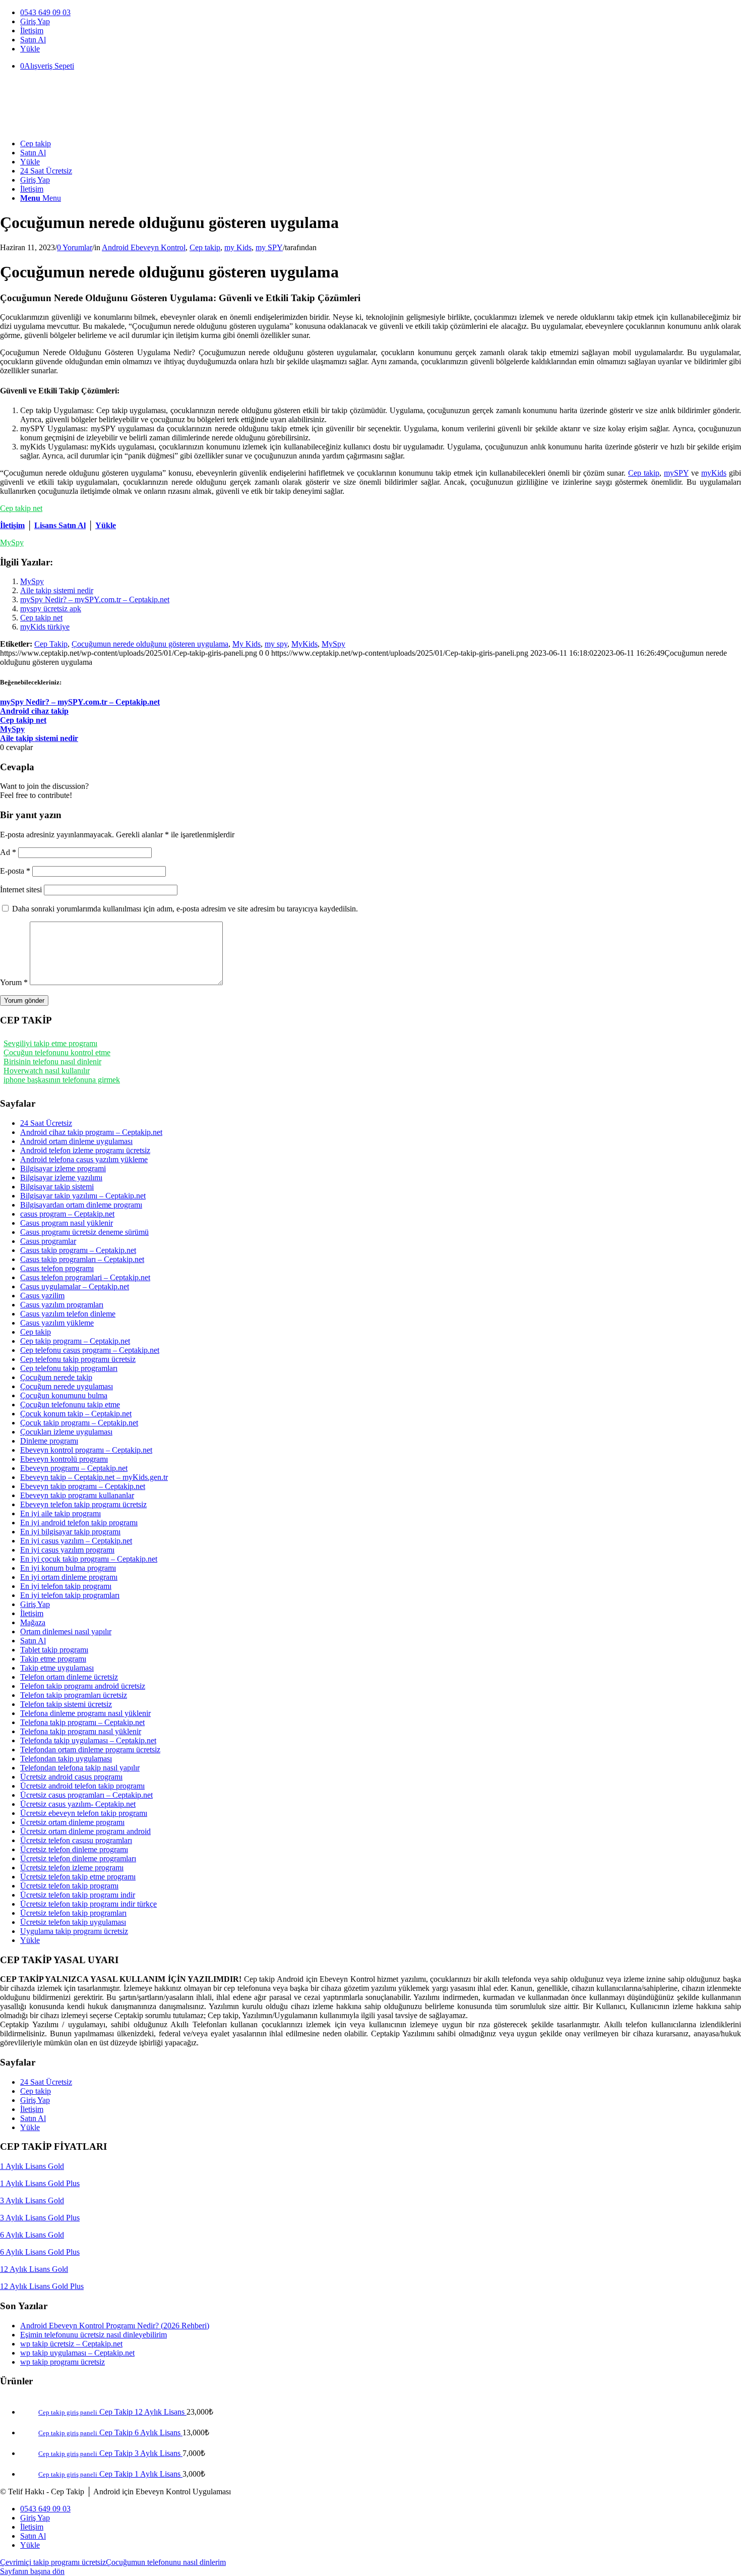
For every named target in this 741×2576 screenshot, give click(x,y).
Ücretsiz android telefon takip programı (82, 1786)
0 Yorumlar (75, 247)
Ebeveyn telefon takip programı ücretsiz (83, 1504)
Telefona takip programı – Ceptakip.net (82, 1722)
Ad (8, 852)
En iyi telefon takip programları (70, 1595)
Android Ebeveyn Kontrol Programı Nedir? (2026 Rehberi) (115, 2326)
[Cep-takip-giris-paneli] (76, 126)
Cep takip (205, 247)
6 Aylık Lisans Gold (32, 2235)
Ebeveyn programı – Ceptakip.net (74, 1468)
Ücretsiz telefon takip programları (73, 1913)
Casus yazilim (42, 1296)
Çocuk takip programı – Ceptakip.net (79, 1423)
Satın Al (33, 40)
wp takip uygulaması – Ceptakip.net (77, 2353)
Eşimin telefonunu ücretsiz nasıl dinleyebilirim (94, 2335)
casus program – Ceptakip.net (67, 1214)
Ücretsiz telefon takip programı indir (78, 1895)
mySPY (676, 473)
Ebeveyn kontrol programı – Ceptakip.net (86, 1450)
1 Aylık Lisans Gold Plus (40, 2183)
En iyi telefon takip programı (66, 1586)
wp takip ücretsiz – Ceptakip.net (71, 2344)
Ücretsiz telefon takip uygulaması (73, 1922)
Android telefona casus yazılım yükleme (84, 1159)
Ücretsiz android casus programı (71, 1777)
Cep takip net (21, 508)
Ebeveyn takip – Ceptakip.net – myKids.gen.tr (94, 1477)
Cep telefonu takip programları (69, 1368)
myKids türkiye (45, 627)
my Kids (238, 247)
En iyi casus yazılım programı (67, 1550)
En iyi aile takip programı (60, 1513)
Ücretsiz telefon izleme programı (72, 1868)
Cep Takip (51, 644)
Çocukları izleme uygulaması (66, 1432)
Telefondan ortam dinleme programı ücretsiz (90, 1750)
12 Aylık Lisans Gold (34, 2269)
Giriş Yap (35, 21)
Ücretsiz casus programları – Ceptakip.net (86, 1795)
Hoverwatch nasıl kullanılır (47, 1071)
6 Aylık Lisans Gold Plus (40, 2252)
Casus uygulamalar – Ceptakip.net (75, 1286)
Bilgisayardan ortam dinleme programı (81, 1205)
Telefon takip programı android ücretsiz (83, 1686)
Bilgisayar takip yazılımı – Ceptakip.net (83, 1196)
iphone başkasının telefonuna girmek (62, 1080)
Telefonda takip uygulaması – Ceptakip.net (88, 1740)
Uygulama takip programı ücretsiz (74, 1931)
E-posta (15, 871)
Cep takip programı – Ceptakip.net (75, 1341)
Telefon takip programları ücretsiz (74, 1695)
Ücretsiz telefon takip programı (69, 1886)
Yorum (14, 982)
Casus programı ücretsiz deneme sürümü (84, 1232)
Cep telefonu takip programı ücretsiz (78, 1359)
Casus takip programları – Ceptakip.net (82, 1259)
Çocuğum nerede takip (56, 1377)
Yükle (30, 49)
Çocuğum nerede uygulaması (67, 1386)
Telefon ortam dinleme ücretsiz (69, 1677)
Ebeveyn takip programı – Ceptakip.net (83, 1486)
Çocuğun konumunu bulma (64, 1395)
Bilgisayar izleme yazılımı (61, 1178)
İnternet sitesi (21, 890)
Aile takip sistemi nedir (57, 590)
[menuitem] (381, 13)
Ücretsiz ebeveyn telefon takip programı (84, 1813)
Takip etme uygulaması (57, 1668)
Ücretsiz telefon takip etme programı (78, 1877)
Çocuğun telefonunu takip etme (70, 1405)
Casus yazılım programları (62, 1305)
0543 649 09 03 (45, 12)
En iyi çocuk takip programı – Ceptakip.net (89, 1559)
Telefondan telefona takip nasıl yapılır (80, 1768)
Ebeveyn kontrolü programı (64, 1459)
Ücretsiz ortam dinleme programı (72, 1822)
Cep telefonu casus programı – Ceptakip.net (90, 1350)
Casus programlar (48, 1241)
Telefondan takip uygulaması (66, 1759)
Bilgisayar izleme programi (63, 1168)
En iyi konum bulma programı (68, 1568)
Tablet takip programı (54, 1650)
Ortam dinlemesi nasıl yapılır (66, 1632)
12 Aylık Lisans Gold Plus (42, 2286)
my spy (276, 644)
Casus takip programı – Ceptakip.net (78, 1250)
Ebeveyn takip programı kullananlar (77, 1495)
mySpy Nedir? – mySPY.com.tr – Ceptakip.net (95, 599)
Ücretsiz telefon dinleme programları (78, 1858)
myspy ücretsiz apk (51, 609)
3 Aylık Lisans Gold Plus (40, 2218)
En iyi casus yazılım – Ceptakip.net (76, 1541)
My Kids (246, 644)
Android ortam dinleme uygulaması (76, 1141)
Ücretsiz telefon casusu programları (76, 1840)
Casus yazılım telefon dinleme (68, 1314)
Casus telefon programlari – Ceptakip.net (85, 1277)
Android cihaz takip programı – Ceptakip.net (91, 1132)
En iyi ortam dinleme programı (69, 1577)
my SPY (269, 247)
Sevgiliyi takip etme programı (50, 1043)
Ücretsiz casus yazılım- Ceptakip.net (78, 1804)
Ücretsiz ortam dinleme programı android (85, 1831)
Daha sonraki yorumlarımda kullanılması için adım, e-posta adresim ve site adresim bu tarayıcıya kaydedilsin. (185, 909)
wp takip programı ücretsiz (63, 2362)
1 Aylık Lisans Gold (32, 2166)
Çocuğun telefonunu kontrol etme (57, 1052)
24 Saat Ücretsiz (46, 1123)
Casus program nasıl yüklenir (67, 1223)
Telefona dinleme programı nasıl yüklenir (85, 1713)
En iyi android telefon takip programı (79, 1523)
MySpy (12, 542)
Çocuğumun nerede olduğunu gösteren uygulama (150, 644)
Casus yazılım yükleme (57, 1323)
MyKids (304, 644)
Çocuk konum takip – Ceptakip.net (76, 1414)
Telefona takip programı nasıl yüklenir (81, 1731)
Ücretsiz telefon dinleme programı (74, 1849)
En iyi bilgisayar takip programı (70, 1532)
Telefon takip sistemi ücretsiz (66, 1704)
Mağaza (33, 1622)
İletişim (32, 31)
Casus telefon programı (57, 1268)
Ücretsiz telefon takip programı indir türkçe (88, 1904)
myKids (714, 473)
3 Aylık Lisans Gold (32, 2200)
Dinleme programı (49, 1441)
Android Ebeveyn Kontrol (144, 247)
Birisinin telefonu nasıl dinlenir (52, 1062)
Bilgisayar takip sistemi (57, 1187)
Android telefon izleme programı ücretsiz (85, 1150)
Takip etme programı (53, 1659)
